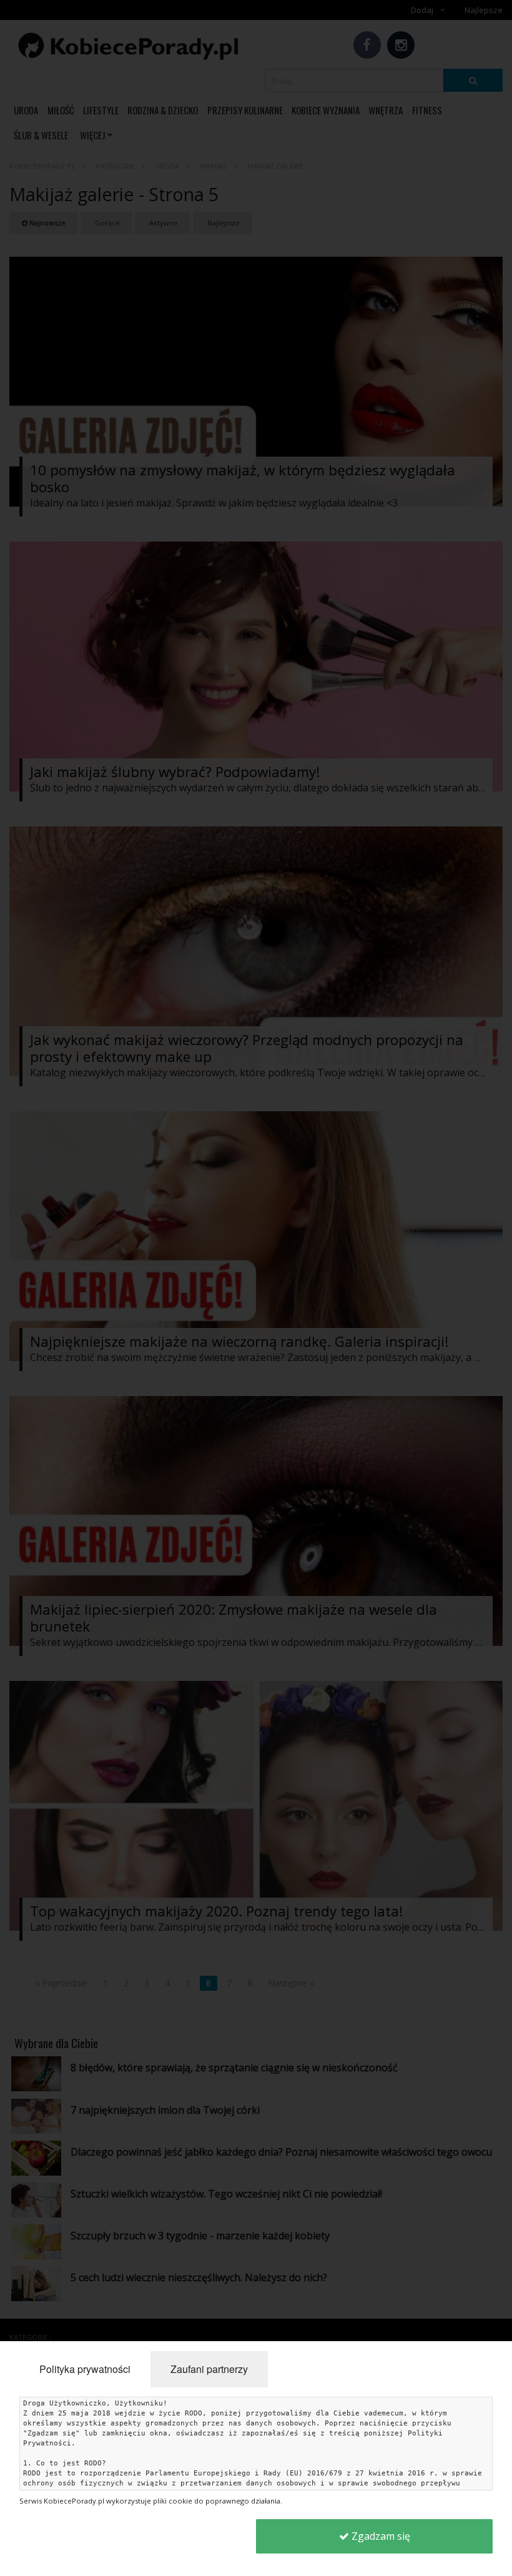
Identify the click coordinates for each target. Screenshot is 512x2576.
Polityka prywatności (85, 2369)
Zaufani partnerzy (209, 2369)
